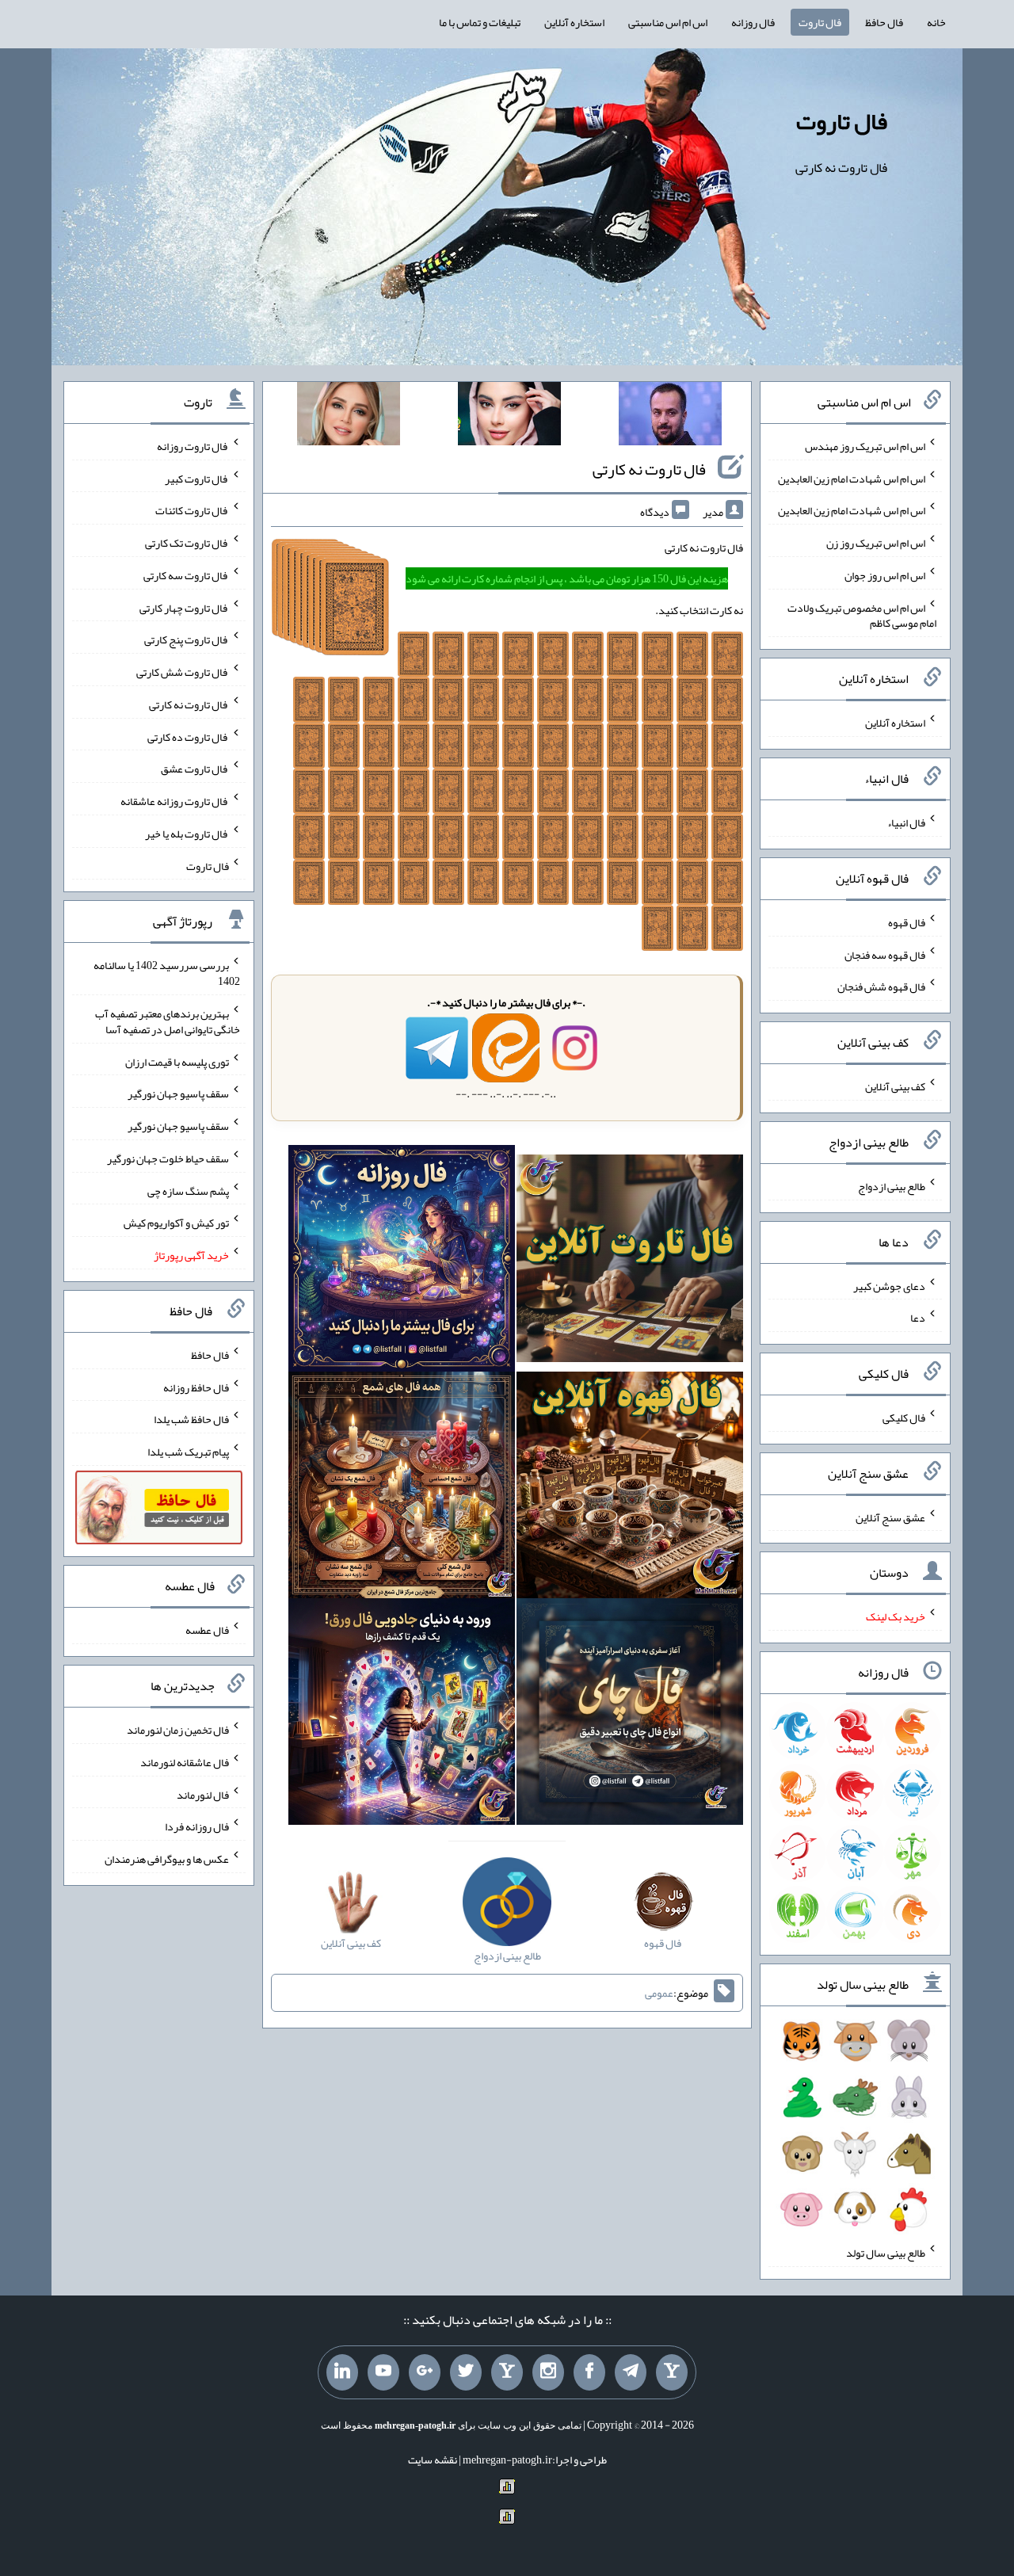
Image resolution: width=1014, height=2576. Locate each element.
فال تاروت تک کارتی (187, 543)
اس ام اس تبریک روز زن (876, 543)
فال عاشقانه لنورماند (185, 1762)
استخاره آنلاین (574, 22)
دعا (918, 1318)
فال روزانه (753, 22)
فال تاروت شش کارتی (183, 672)
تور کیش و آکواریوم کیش (176, 1223)
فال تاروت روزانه (193, 446)
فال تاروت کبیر (197, 478)
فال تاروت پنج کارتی (187, 639)
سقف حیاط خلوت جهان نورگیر (168, 1158)
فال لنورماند (203, 1794)
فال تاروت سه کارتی (186, 575)
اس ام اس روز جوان (885, 575)
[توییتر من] (466, 2372)
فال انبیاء (906, 822)
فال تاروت (820, 22)
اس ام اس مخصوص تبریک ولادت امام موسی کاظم (862, 615)
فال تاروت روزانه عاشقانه (175, 801)
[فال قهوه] (630, 1488)
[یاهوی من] (672, 2372)
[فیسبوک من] (589, 2372)
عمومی (659, 1993)
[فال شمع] (402, 1488)
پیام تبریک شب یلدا (188, 1452)
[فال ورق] (402, 1715)
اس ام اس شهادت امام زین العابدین (852, 478)
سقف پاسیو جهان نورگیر (178, 1093)
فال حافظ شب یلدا (191, 1419)
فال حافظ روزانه (196, 1387)
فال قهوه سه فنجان (885, 954)
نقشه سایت (433, 2460)
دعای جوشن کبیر (889, 1285)
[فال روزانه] (402, 1261)
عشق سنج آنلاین (890, 1517)
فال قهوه (907, 922)
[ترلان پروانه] (509, 417)
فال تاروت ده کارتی (188, 736)
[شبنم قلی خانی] (349, 417)
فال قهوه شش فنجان (881, 987)
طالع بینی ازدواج (892, 1186)
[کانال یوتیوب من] (383, 2372)
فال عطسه (207, 1630)
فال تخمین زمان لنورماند (178, 1730)
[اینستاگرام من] (548, 2372)
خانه (936, 22)
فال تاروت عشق (195, 769)
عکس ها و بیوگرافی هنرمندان (167, 1859)
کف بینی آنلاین (895, 1086)
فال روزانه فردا (197, 1826)
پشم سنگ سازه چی (188, 1190)
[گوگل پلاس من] (425, 2372)
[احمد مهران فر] (670, 417)
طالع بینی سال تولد (886, 2253)
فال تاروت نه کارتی (649, 469)
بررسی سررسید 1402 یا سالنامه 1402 (167, 973)
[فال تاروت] (630, 1261)
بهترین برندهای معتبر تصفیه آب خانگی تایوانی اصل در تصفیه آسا (168, 1021)
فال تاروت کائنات (192, 510)
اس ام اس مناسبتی (668, 22)
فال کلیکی (904, 1418)
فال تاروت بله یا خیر (187, 834)
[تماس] (507, 2372)
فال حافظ (884, 22)
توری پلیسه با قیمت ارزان (177, 1061)
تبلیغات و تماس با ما (480, 22)
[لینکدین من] (342, 2372)
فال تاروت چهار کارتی (184, 607)
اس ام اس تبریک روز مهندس (865, 446)
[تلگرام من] (631, 2372)
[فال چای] (630, 1715)
